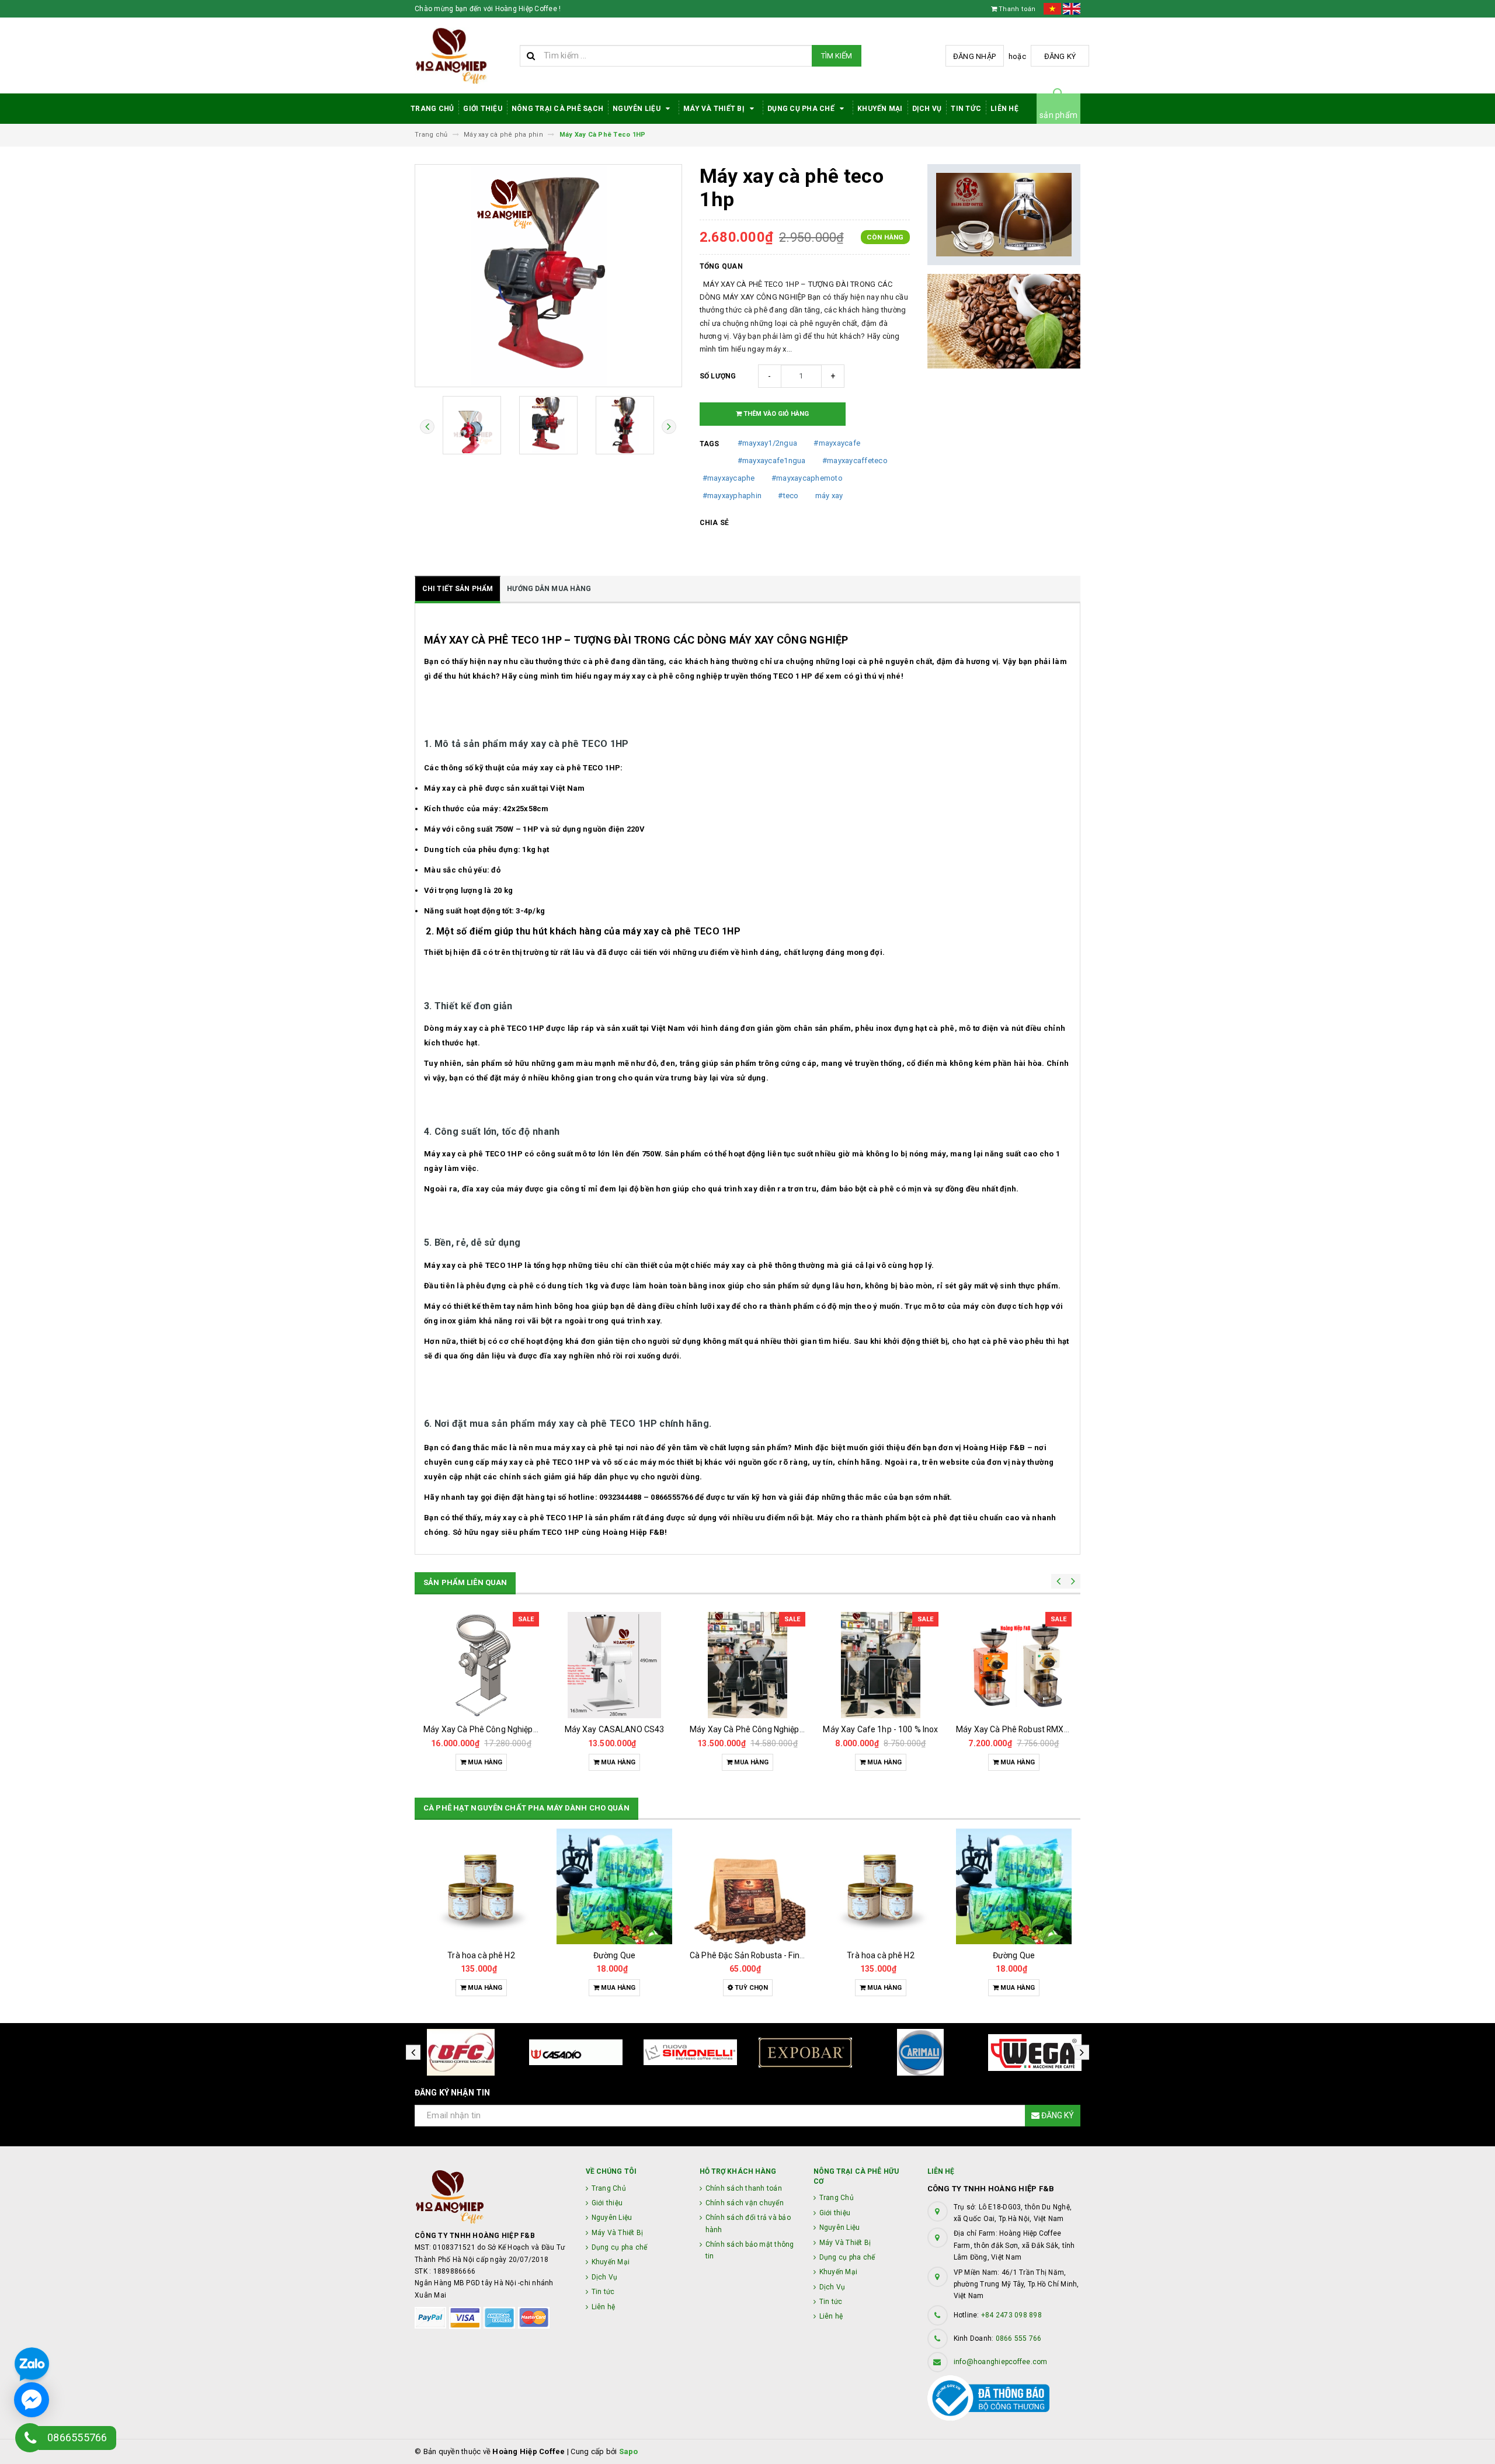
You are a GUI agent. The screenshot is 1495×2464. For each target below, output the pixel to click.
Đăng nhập (974, 56)
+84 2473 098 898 (1011, 2315)
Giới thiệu (483, 109)
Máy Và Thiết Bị (715, 109)
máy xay (829, 496)
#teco (788, 496)
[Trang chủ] (463, 56)
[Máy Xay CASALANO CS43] (614, 1665)
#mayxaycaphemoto (807, 478)
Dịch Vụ (927, 109)
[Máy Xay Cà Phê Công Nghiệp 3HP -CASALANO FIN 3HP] (481, 1665)
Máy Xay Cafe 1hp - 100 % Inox (880, 1729)
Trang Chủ (432, 109)
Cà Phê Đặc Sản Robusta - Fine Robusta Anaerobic (784, 1955)
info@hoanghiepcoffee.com (1001, 2362)
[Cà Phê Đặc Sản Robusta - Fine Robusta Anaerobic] (747, 1886)
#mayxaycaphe (729, 478)
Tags (710, 444)
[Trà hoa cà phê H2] (481, 1886)
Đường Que (614, 1955)
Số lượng (718, 376)
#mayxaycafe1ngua (772, 461)
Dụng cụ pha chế (802, 109)
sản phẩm (1058, 115)
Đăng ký (1060, 56)
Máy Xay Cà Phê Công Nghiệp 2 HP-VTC (764, 1729)
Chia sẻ (715, 523)
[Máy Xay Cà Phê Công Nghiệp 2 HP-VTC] (747, 1665)
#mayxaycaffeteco (855, 461)
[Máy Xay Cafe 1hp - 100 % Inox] (881, 1665)
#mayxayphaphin (732, 496)
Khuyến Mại (880, 109)
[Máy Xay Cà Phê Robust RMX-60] (1014, 1665)
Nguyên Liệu (637, 109)
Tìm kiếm (837, 56)
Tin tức (966, 109)
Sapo (629, 2451)
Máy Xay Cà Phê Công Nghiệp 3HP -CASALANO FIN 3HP (526, 1729)
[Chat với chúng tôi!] (32, 2400)
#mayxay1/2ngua (768, 443)
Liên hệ (1004, 109)
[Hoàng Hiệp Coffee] (491, 2197)
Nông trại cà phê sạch (557, 109)
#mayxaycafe (837, 443)
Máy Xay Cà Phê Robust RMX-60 (1016, 1729)
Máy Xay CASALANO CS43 (615, 1729)
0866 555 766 (1019, 2338)
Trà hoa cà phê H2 (481, 1955)
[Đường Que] (614, 1886)
